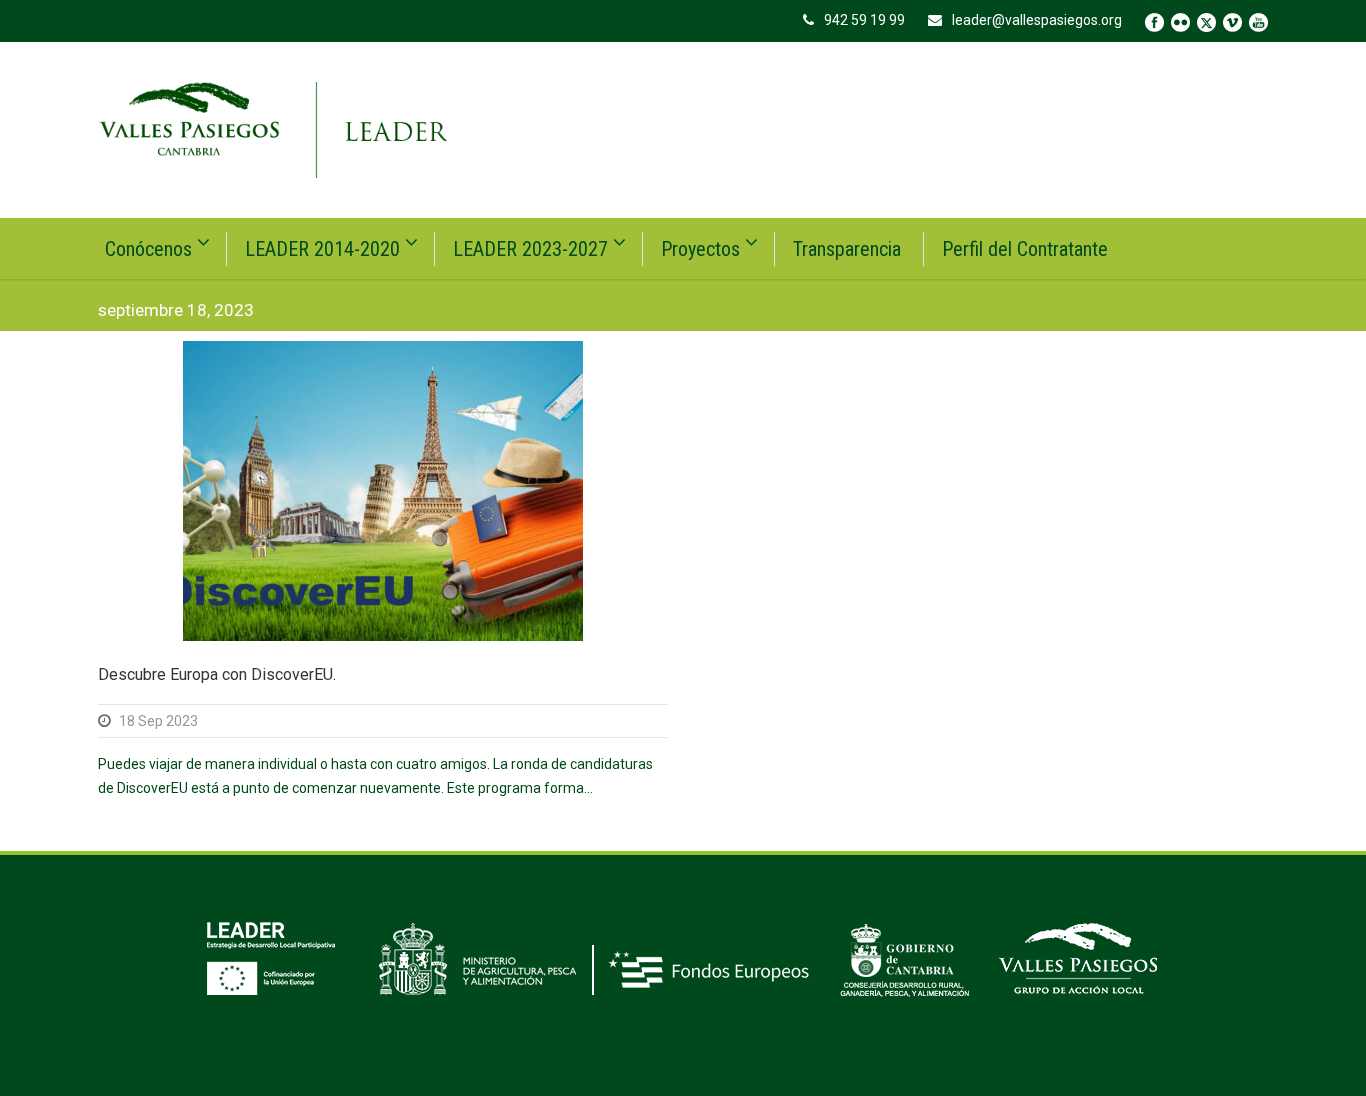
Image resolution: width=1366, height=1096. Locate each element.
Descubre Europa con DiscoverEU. (217, 674)
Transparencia (847, 249)
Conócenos (148, 249)
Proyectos (700, 249)
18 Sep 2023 (158, 721)
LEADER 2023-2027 (530, 249)
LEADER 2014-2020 (322, 249)
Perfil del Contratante (1025, 249)
